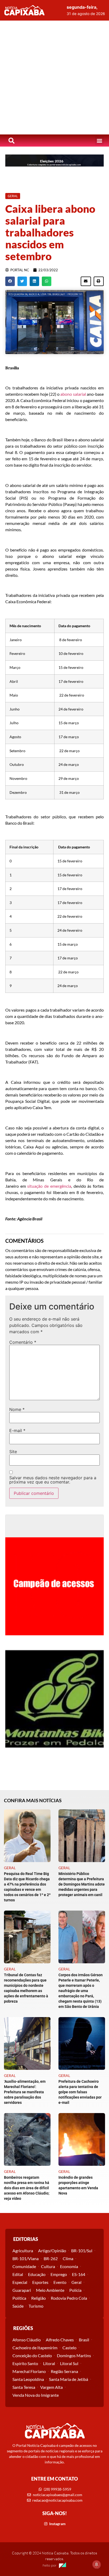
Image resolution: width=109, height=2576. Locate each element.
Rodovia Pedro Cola (69, 2298)
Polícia (75, 2290)
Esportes (40, 2282)
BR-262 (51, 2258)
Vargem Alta (51, 2387)
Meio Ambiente (50, 2290)
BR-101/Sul (82, 2251)
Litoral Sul (69, 2363)
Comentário (23, 1342)
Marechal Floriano (29, 2371)
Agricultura (23, 2251)
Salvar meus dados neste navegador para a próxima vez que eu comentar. (53, 1480)
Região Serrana (64, 2371)
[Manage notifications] (97, 2564)
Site (13, 1452)
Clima (68, 2258)
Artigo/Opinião (52, 2251)
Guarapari (22, 2290)
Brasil (84, 2340)
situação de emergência (49, 1186)
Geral (76, 2282)
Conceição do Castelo (32, 2355)
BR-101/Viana (26, 2258)
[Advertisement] (54, 78)
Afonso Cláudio (27, 2340)
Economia (69, 2266)
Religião (38, 2298)
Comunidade (24, 2266)
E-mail (17, 1430)
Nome (17, 1409)
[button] (99, 141)
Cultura (48, 2266)
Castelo (69, 2348)
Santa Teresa (24, 2387)
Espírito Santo (25, 2363)
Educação (37, 2274)
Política (19, 2298)
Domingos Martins (74, 2355)
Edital (18, 2274)
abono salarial (73, 394)
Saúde (18, 2306)
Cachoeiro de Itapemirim (35, 2348)
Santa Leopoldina (28, 2379)
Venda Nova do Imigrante (36, 2395)
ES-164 (79, 2274)
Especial (20, 2282)
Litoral (49, 2363)
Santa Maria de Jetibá (69, 2379)
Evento (60, 2282)
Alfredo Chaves (60, 2340)
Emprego (59, 2274)
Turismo (36, 2306)
